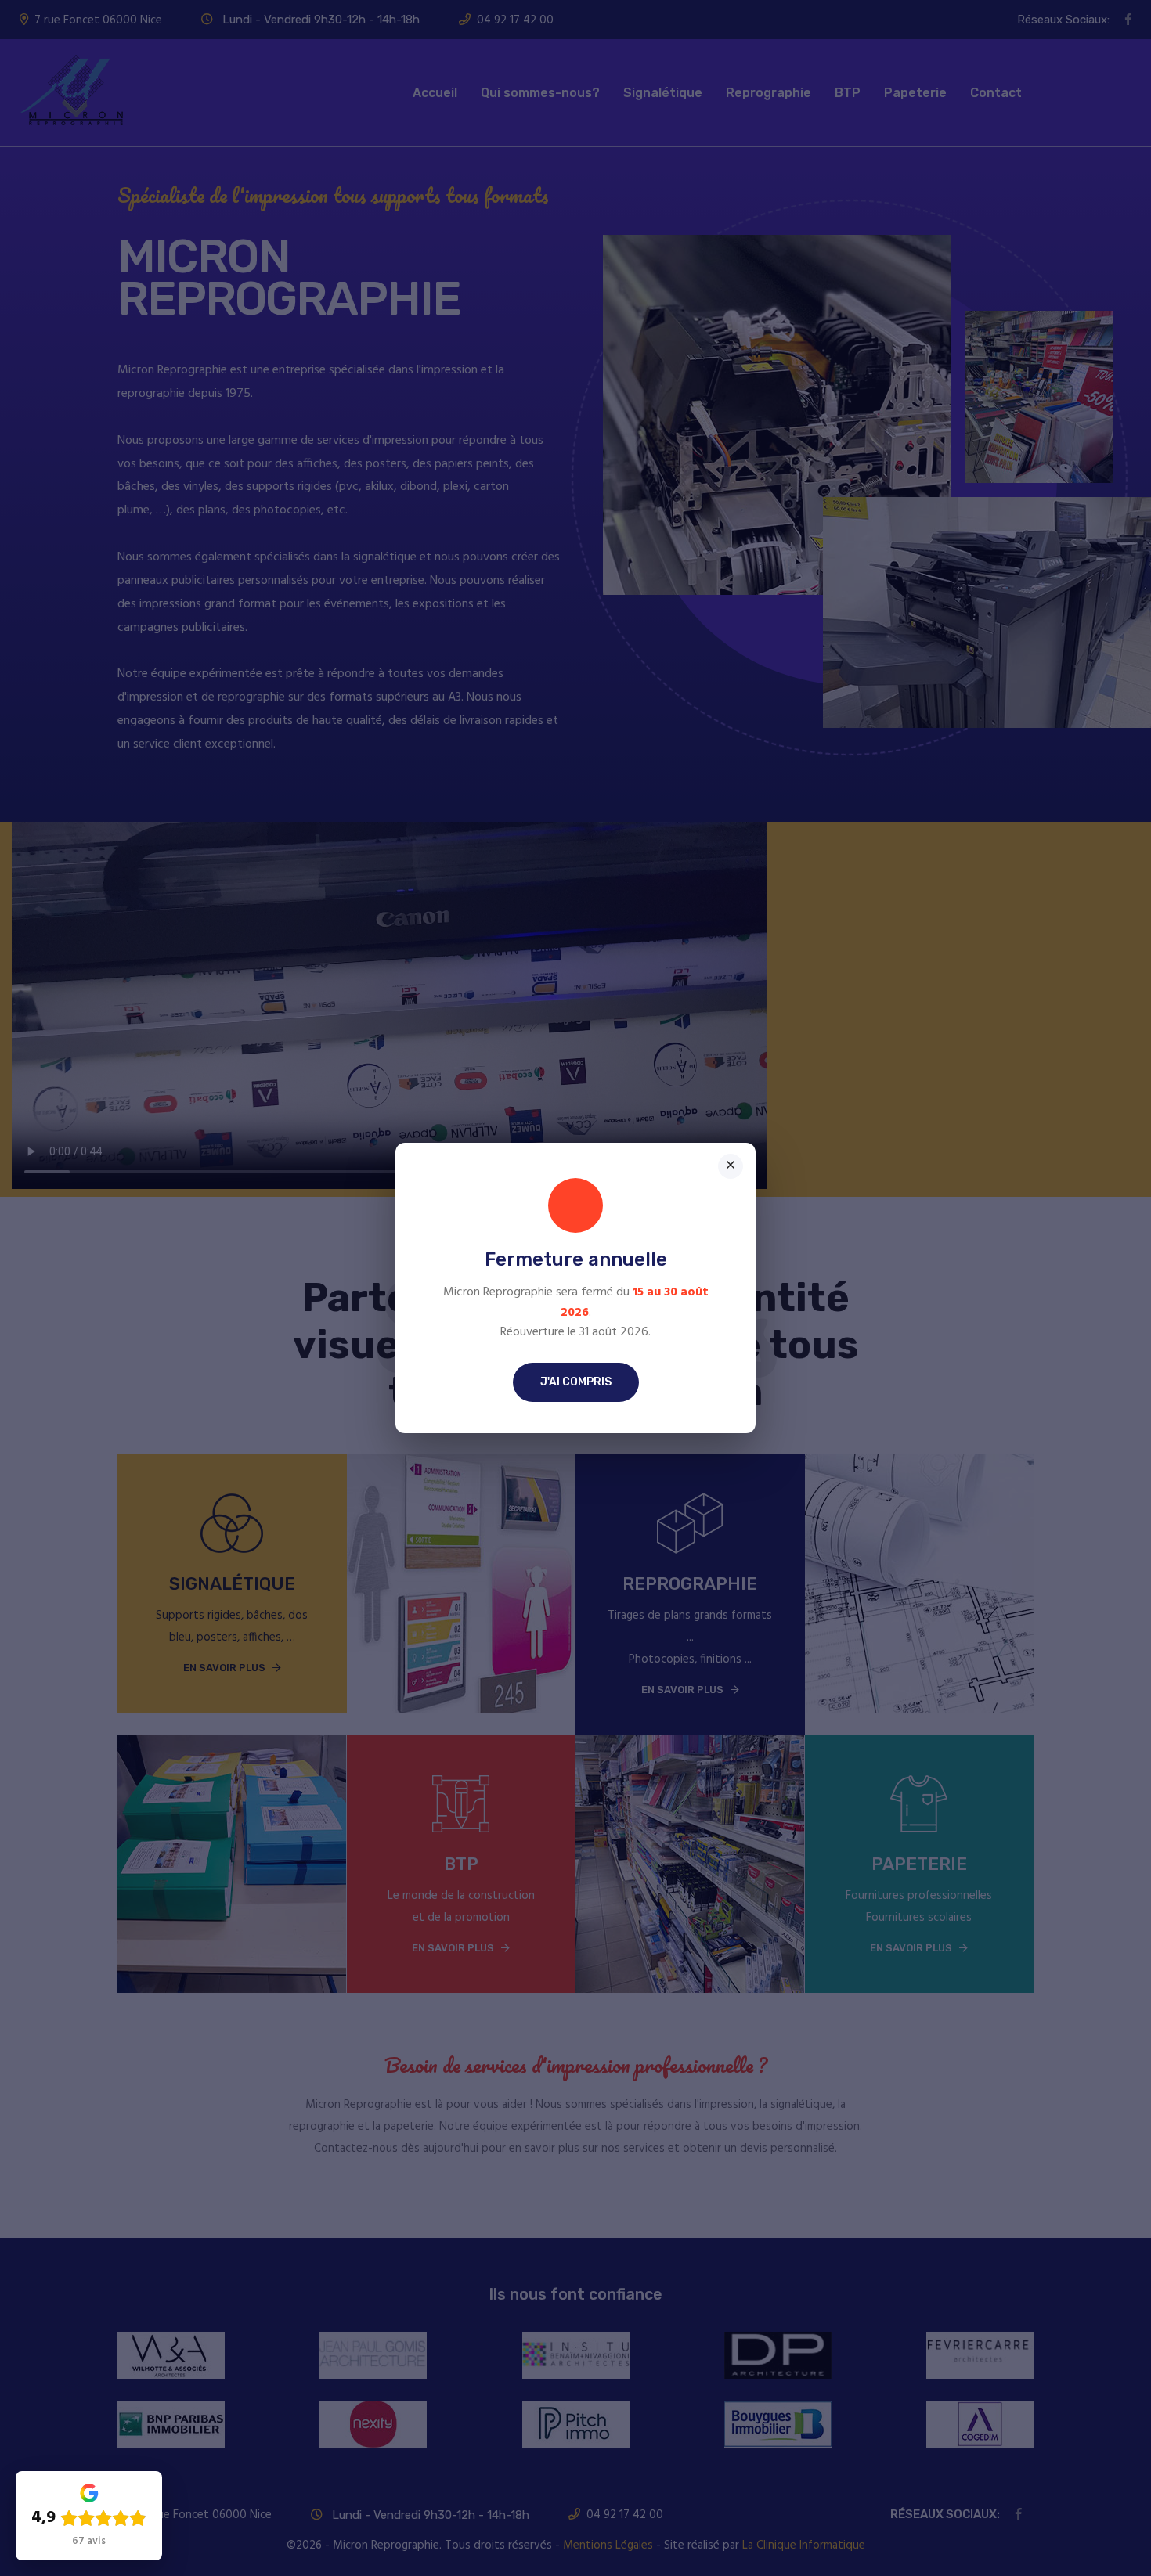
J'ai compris (576, 1382)
